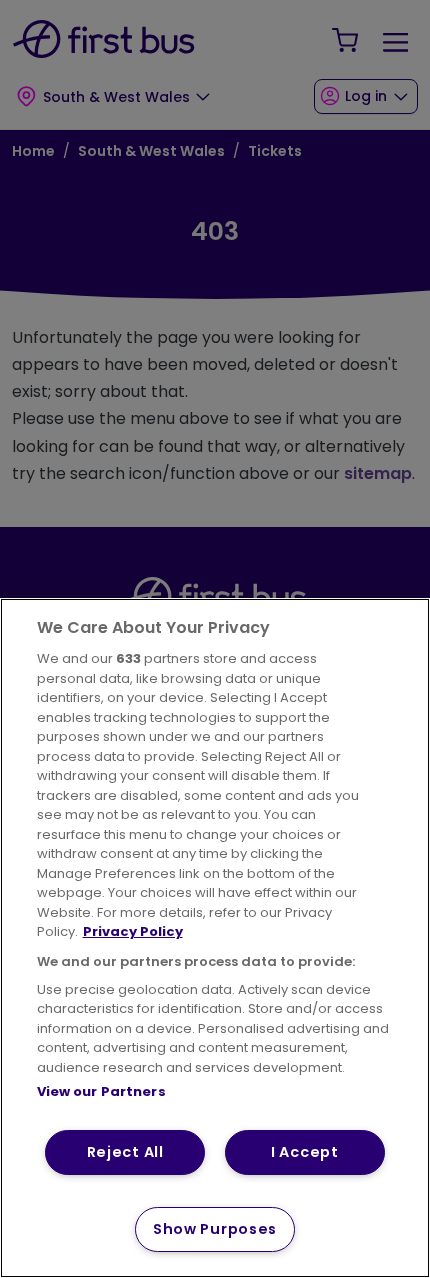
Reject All (125, 1152)
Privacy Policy (133, 931)
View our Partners (101, 1091)
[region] (215, 938)
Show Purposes (215, 1229)
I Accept (305, 1152)
